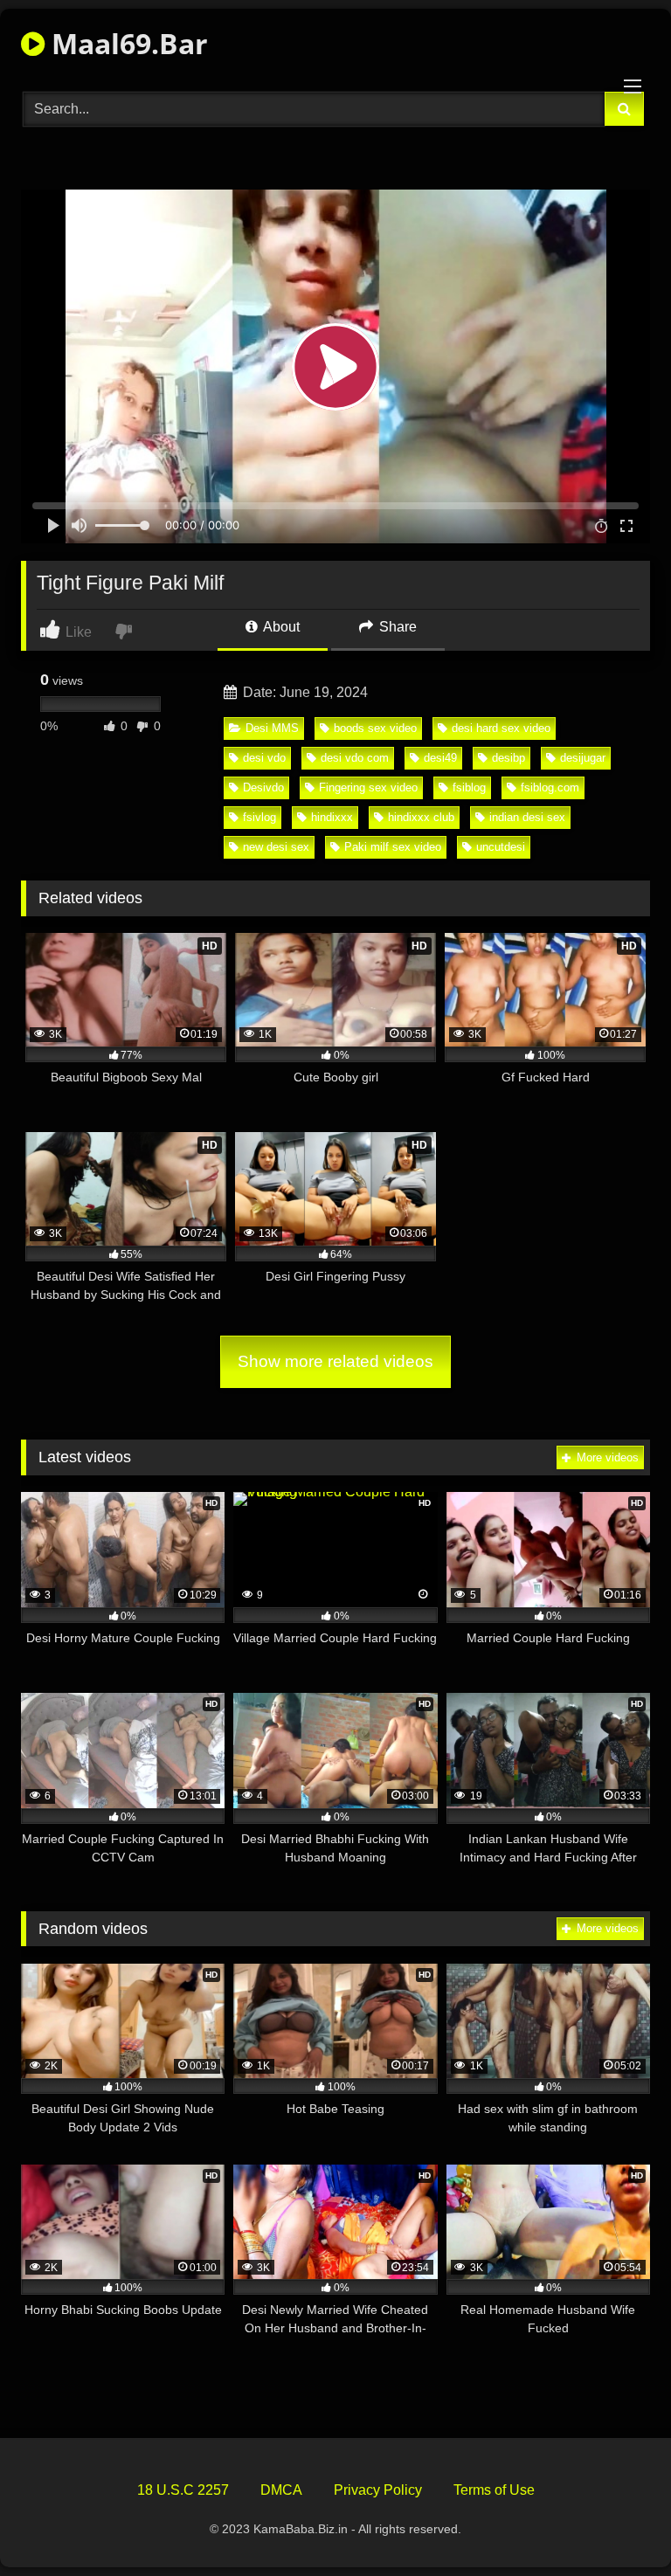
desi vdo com (355, 758)
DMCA (281, 2490)
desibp (508, 758)
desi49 (440, 758)
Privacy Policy (378, 2490)
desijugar (583, 758)
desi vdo (264, 758)
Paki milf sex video (393, 847)
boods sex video (375, 728)
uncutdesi (501, 847)
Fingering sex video (368, 787)
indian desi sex (527, 817)
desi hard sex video (501, 728)
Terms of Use (494, 2490)
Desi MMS (272, 728)
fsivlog (259, 817)
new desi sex (276, 847)
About (280, 627)
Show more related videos (335, 1361)
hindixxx (332, 817)
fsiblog (469, 787)
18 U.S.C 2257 (183, 2490)
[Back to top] (617, 2524)
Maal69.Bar (126, 43)
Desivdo (263, 787)
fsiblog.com (550, 787)
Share (396, 627)
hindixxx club (421, 817)
